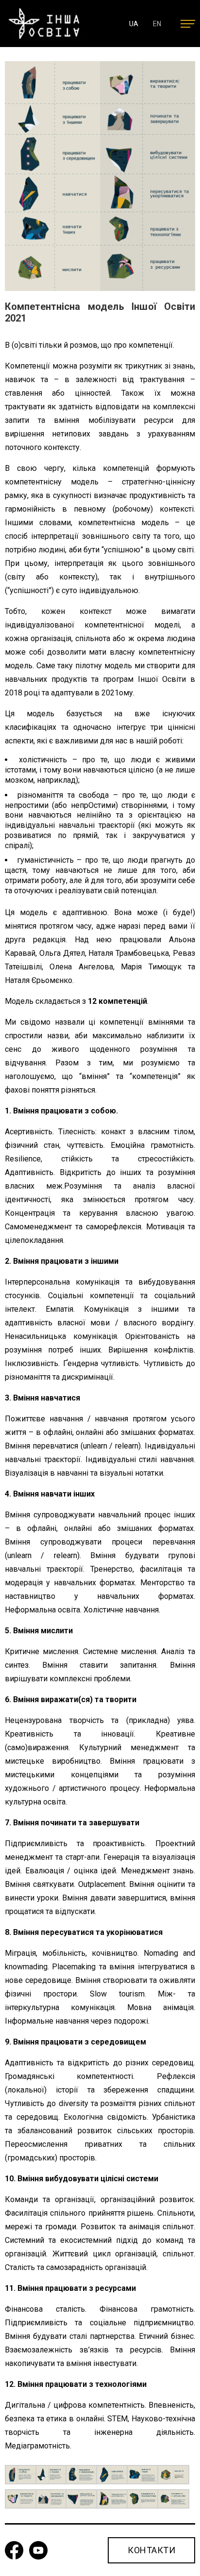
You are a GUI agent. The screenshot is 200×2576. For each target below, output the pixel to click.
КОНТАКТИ (151, 2550)
